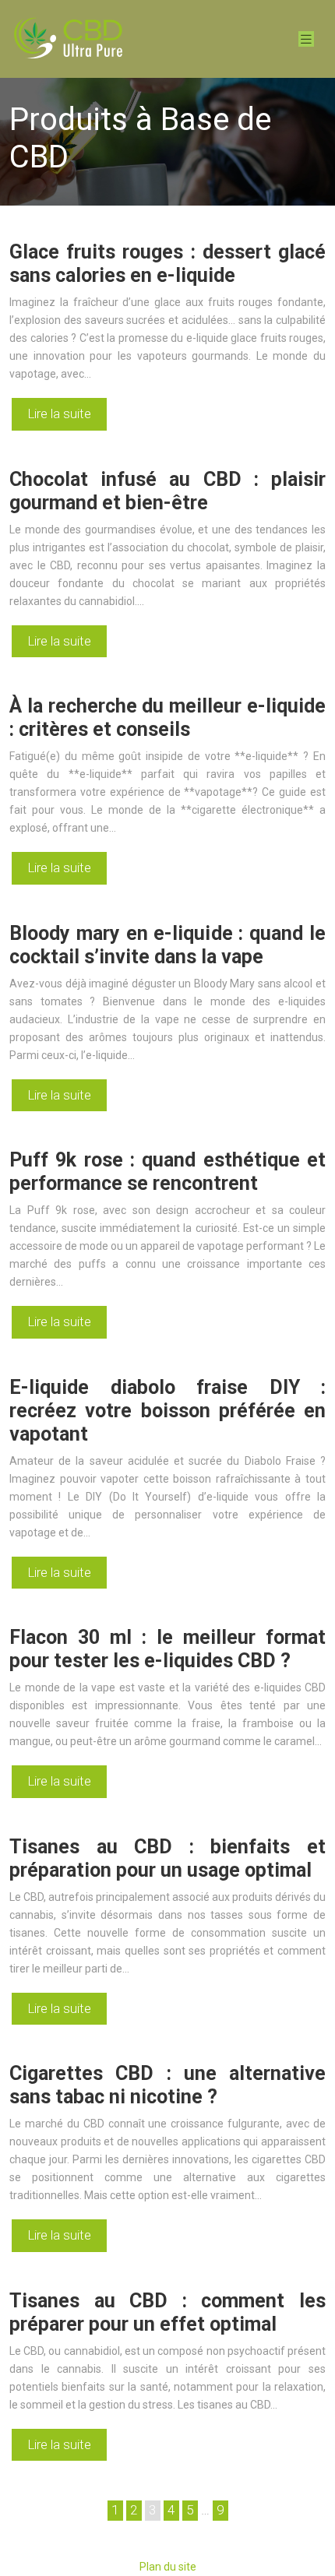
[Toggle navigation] (306, 39)
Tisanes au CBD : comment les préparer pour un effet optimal (167, 2312)
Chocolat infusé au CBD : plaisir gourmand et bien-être (167, 491)
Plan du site (168, 2567)
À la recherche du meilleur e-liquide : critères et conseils (167, 718)
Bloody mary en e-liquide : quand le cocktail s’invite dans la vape (167, 945)
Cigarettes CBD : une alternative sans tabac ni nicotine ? (167, 2085)
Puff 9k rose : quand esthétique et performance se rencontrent (167, 1172)
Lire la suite (59, 413)
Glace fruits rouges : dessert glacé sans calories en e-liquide (167, 264)
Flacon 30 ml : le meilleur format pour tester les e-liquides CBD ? (167, 1649)
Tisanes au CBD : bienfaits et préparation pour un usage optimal (167, 1858)
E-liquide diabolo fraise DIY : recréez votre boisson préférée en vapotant (167, 1411)
